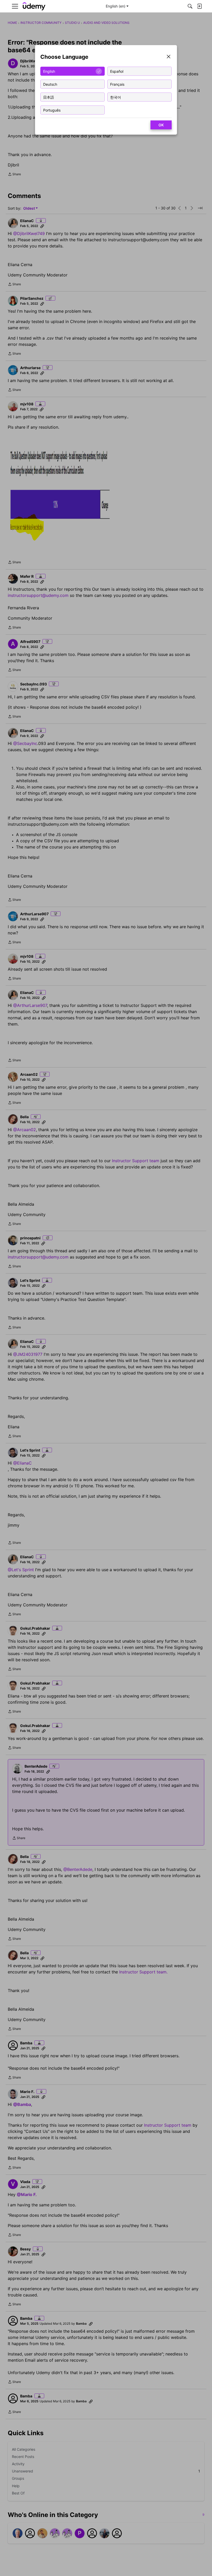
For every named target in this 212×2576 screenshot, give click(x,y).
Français (117, 84)
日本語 (49, 97)
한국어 (116, 97)
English (49, 71)
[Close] (169, 57)
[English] (34, 6)
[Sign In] (199, 6)
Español (117, 71)
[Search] (190, 6)
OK (161, 125)
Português (52, 110)
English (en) (116, 6)
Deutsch (50, 84)
